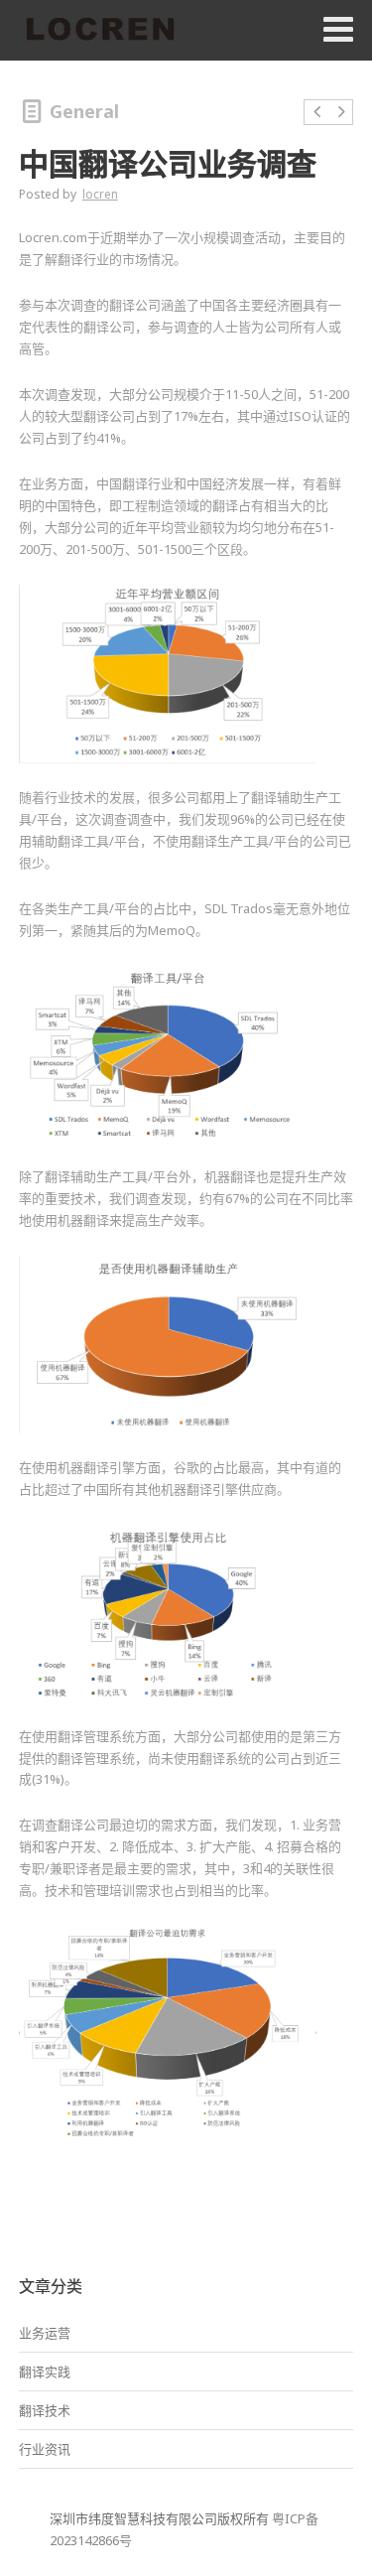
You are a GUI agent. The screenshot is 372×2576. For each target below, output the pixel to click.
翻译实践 (45, 2372)
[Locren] (100, 31)
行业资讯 (45, 2449)
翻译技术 (45, 2410)
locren (100, 194)
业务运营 (45, 2333)
